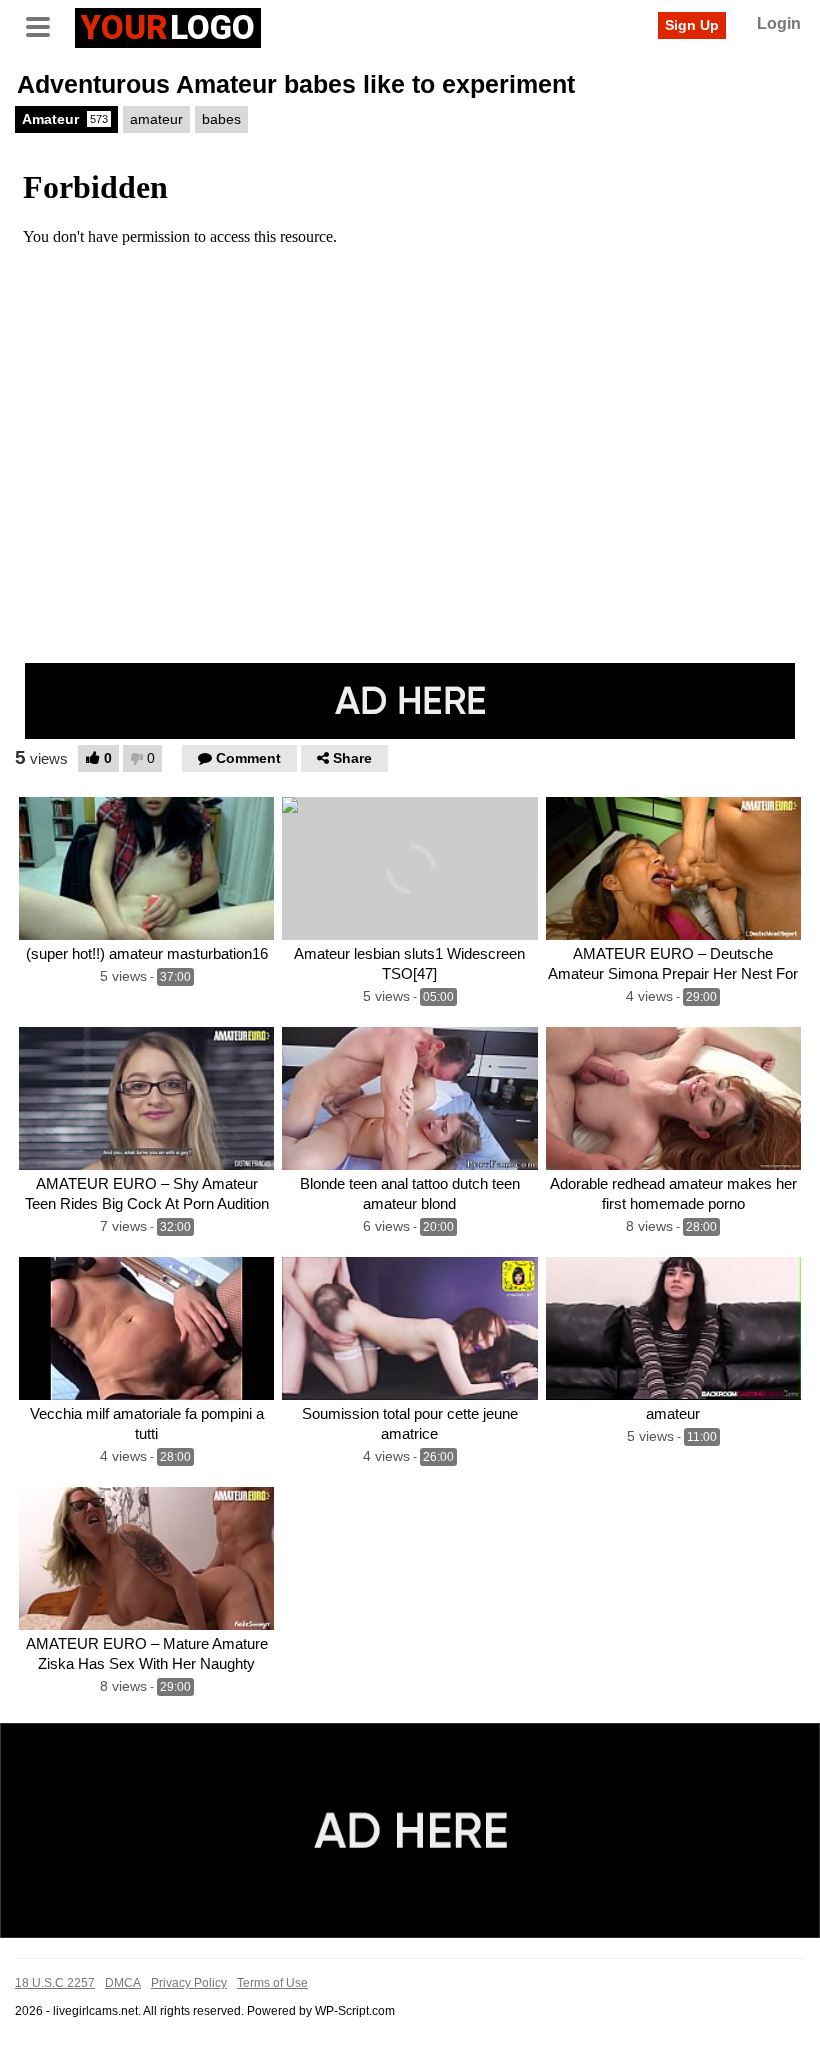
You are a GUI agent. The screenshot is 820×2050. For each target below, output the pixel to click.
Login (779, 23)
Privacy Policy (189, 1983)
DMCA (123, 1983)
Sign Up (692, 25)
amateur (156, 119)
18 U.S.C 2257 (55, 1983)
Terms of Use (272, 1983)
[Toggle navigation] (45, 25)
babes (221, 119)
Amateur (65, 119)
